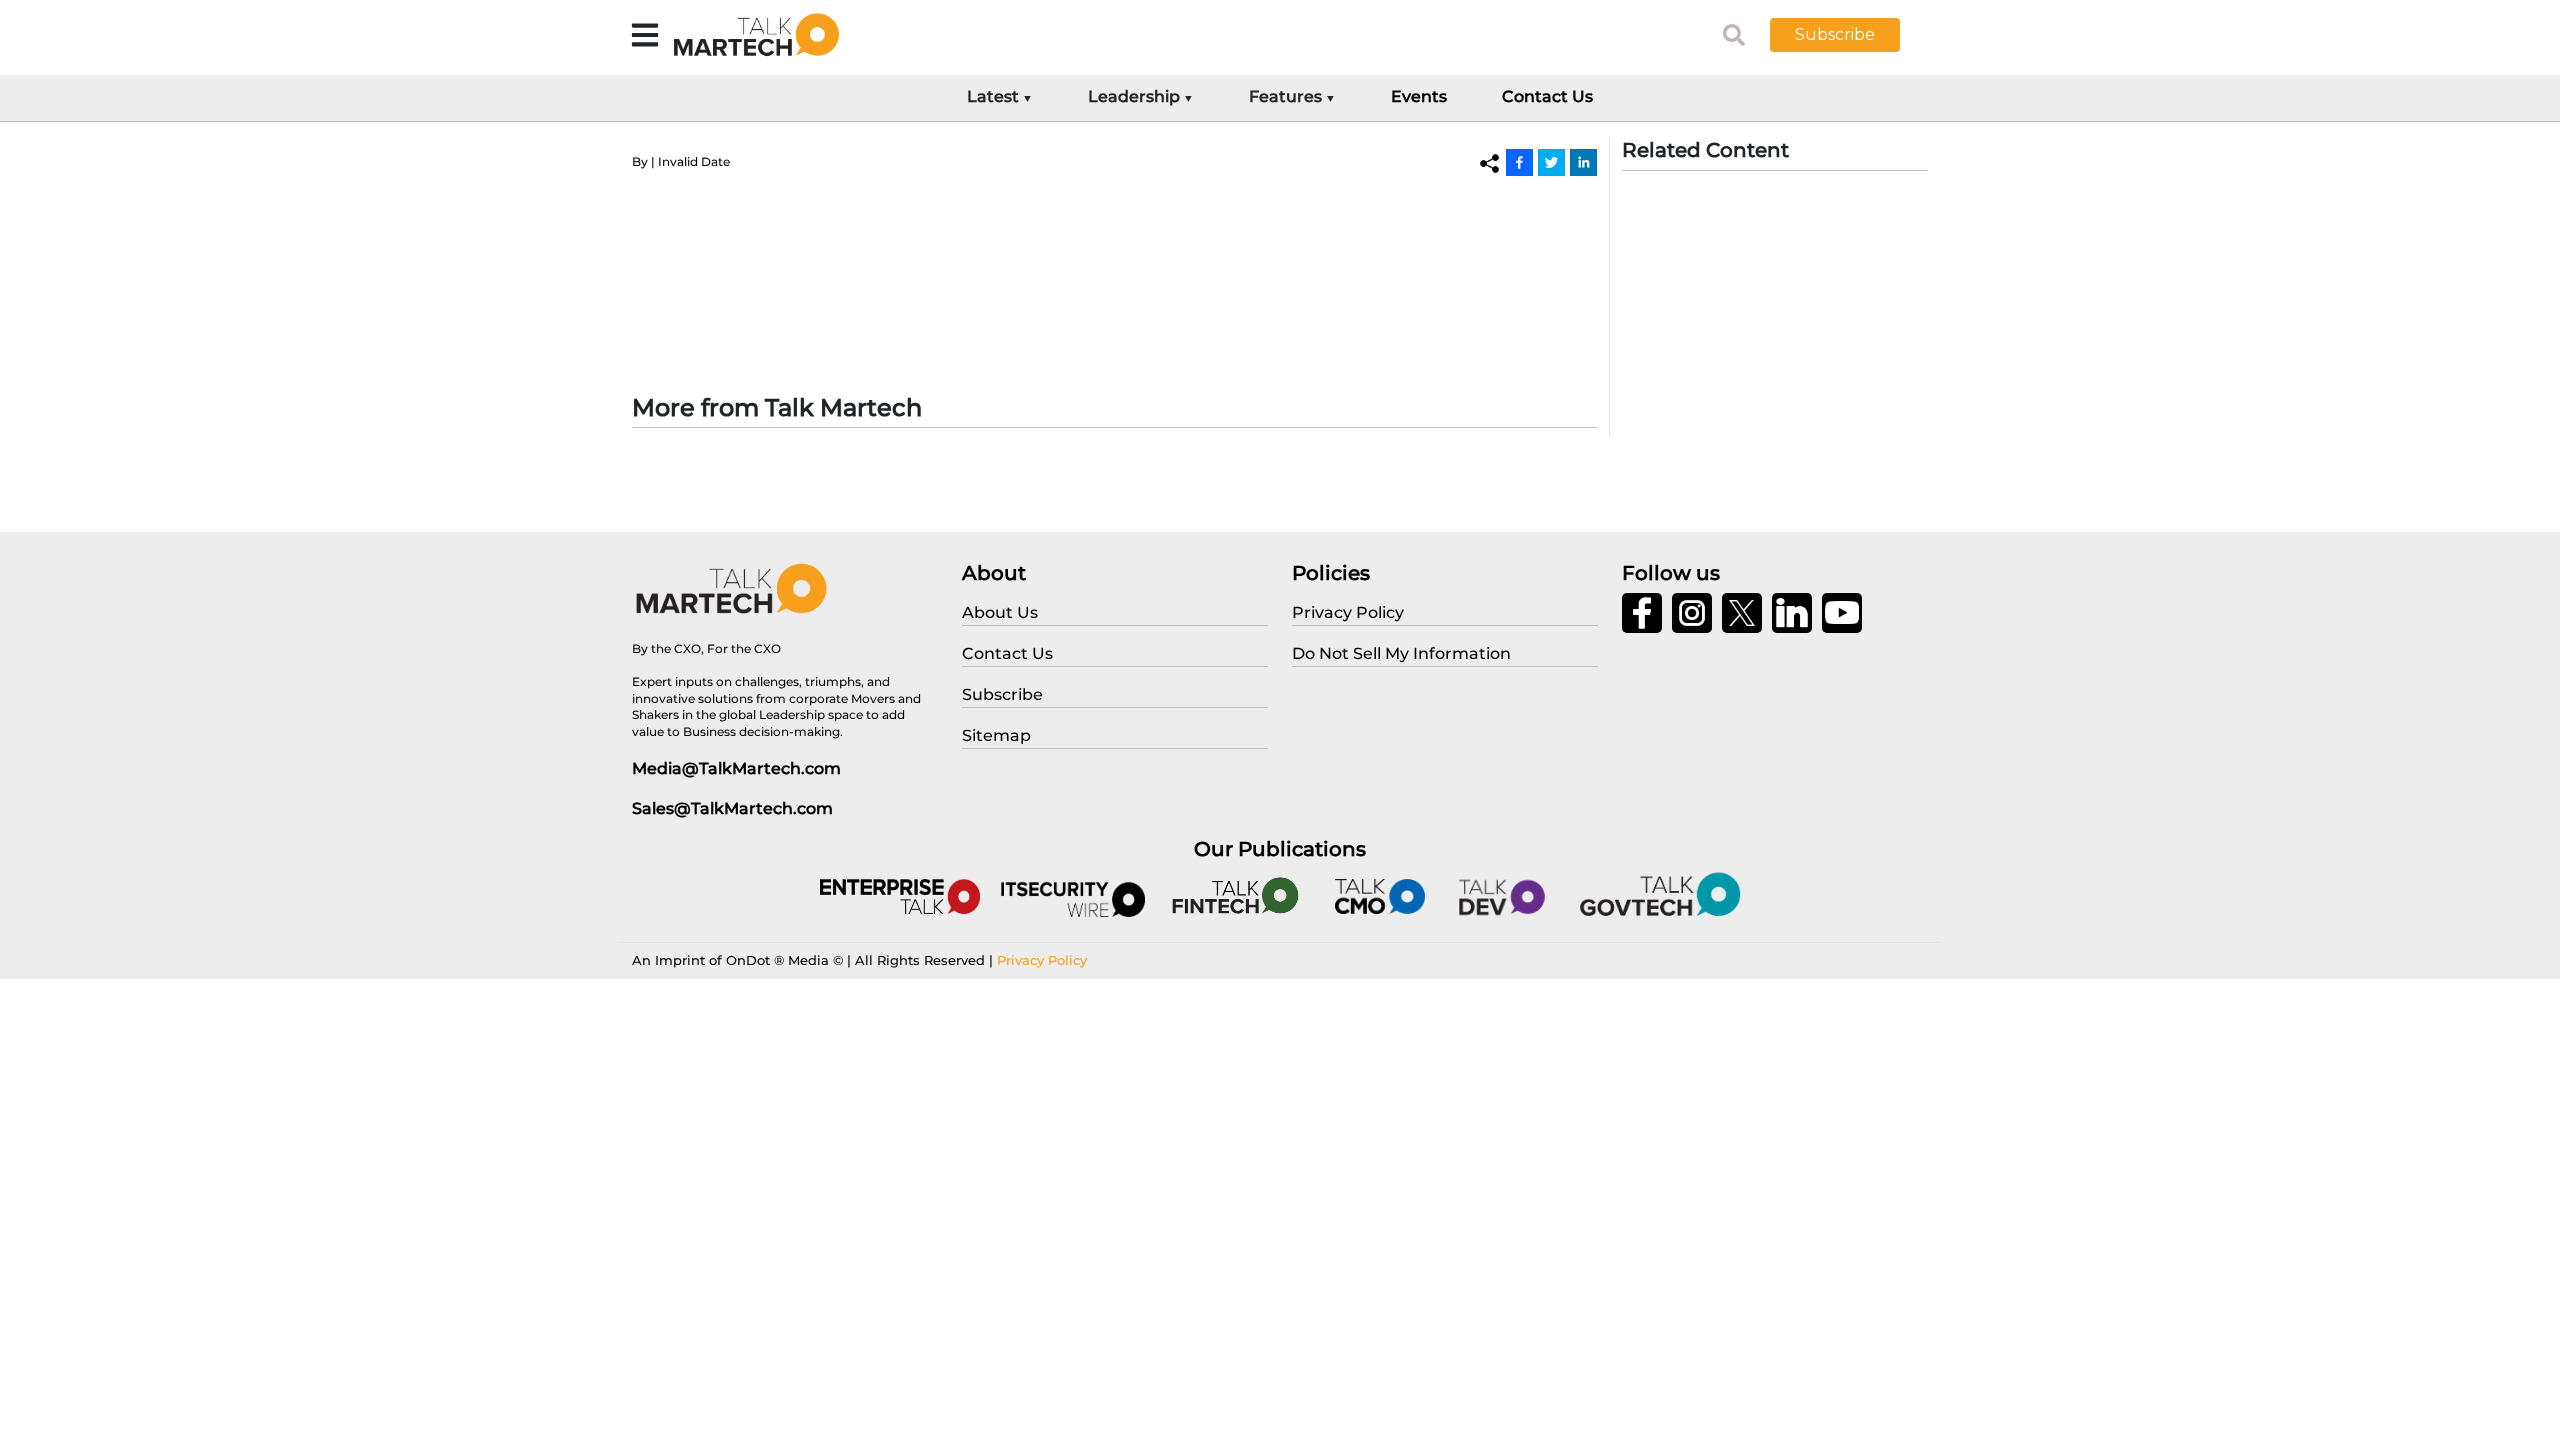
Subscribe (1835, 34)
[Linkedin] (1583, 162)
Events (1419, 96)
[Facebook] (1519, 162)
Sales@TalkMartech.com (732, 808)
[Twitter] (1551, 162)
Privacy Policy (1042, 960)
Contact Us (1547, 96)
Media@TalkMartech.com (736, 768)
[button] (1850, 35)
